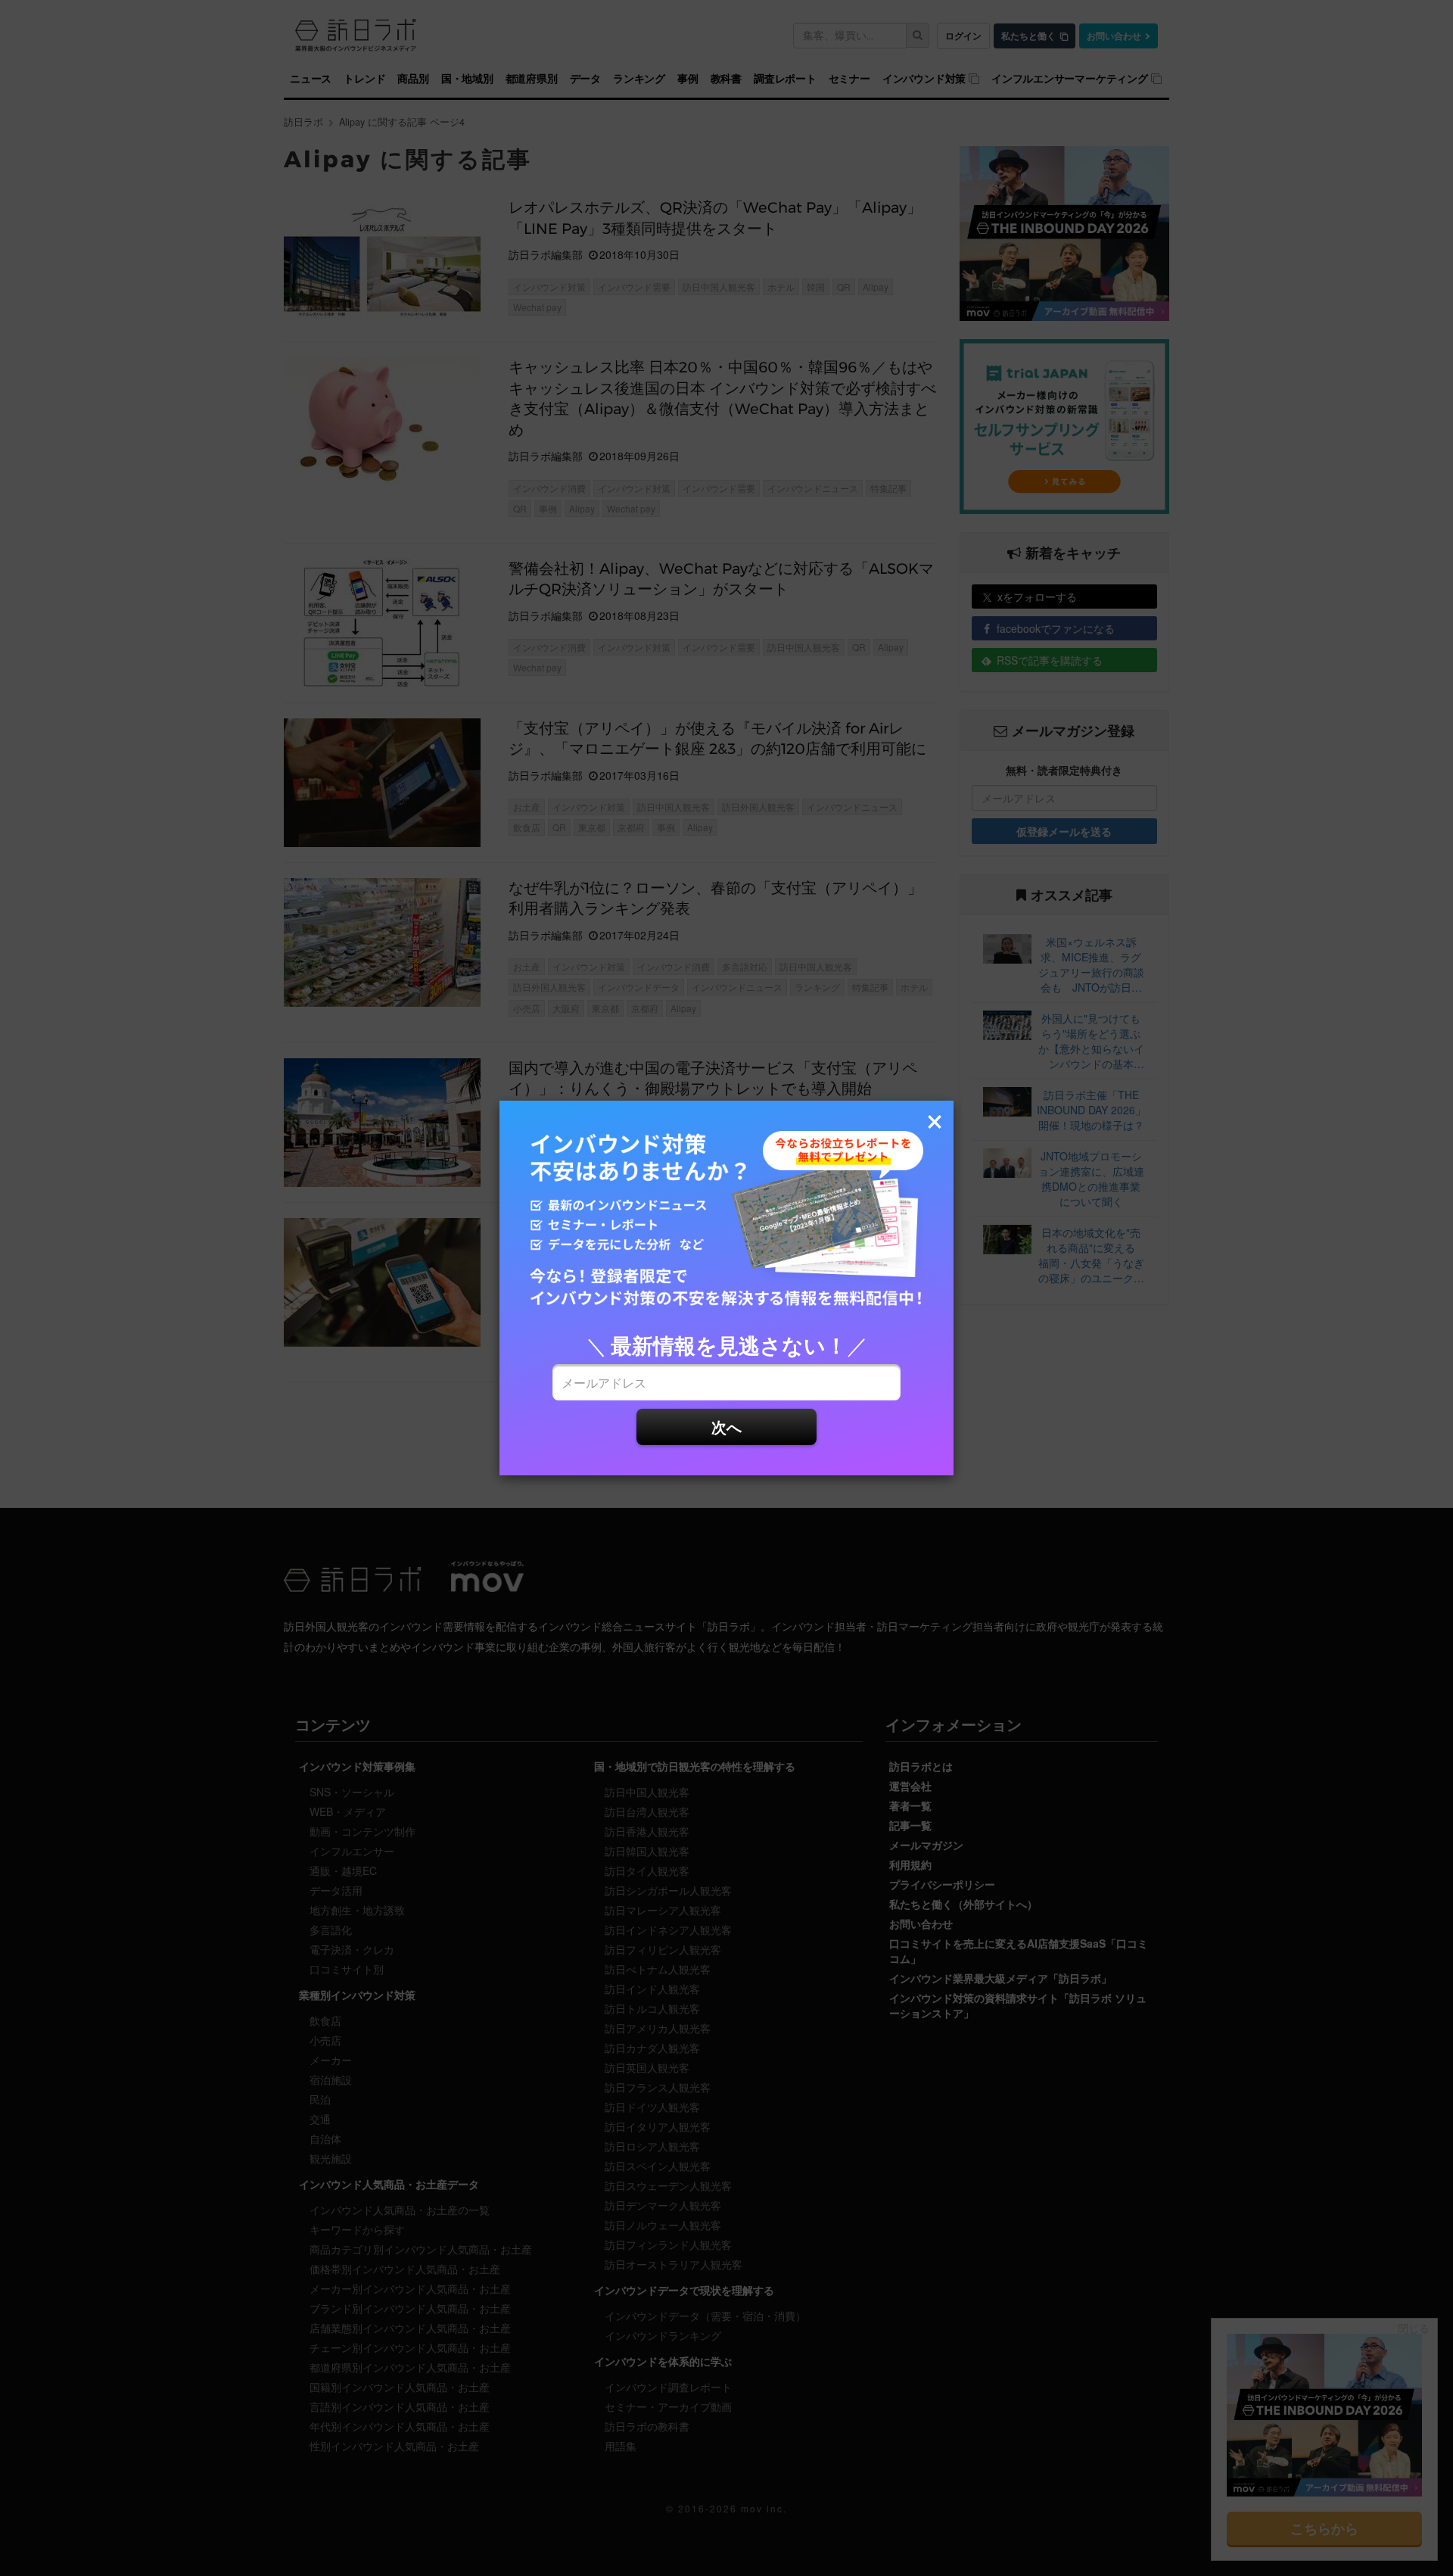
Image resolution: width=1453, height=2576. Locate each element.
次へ (726, 1427)
